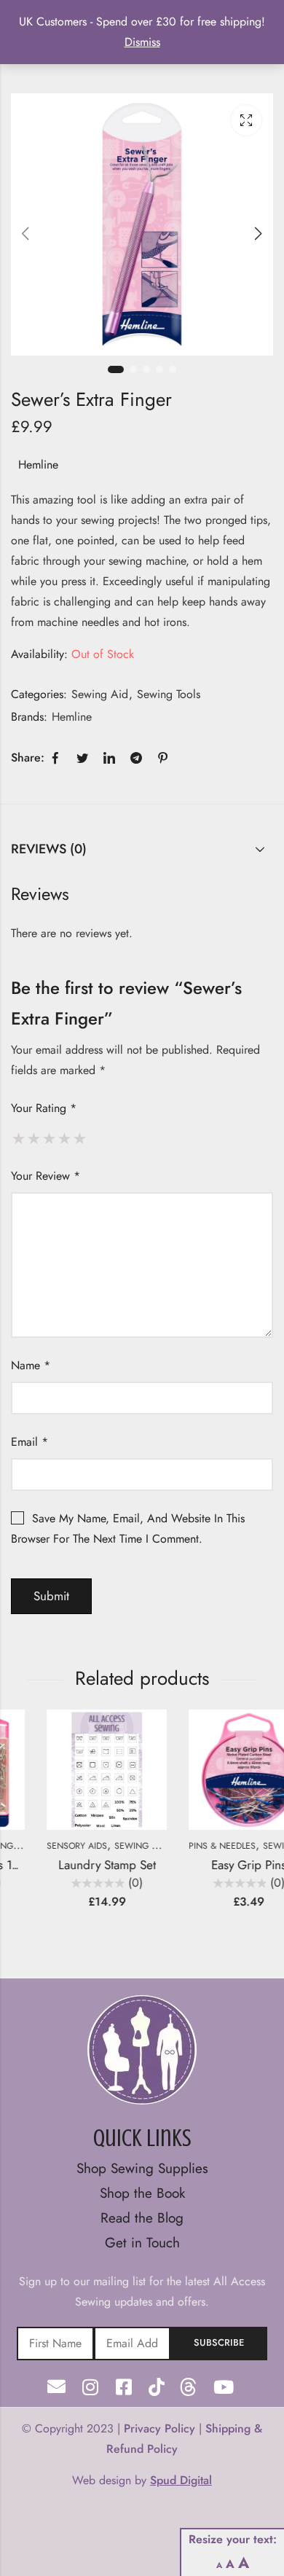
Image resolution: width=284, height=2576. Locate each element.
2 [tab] (133, 369)
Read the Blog (142, 2218)
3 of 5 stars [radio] (49, 1138)
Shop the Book (142, 2193)
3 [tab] (146, 369)
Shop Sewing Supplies (142, 2168)
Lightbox (246, 120)
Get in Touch (142, 2243)
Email (29, 1442)
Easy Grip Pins (216, 1865)
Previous (25, 234)
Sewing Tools (169, 694)
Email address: (133, 2344)
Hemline (38, 465)
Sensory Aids (44, 1846)
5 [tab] (173, 369)
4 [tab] (159, 369)
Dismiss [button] (142, 42)
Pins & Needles (189, 1846)
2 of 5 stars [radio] (34, 1138)
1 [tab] (116, 369)
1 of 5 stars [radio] (19, 1138)
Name (31, 1365)
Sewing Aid (100, 694)
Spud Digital (181, 2480)
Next (259, 234)
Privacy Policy (159, 2428)
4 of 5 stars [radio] (64, 1138)
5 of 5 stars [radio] (80, 1138)
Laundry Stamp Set (74, 1865)
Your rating (44, 1108)
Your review (46, 1176)
